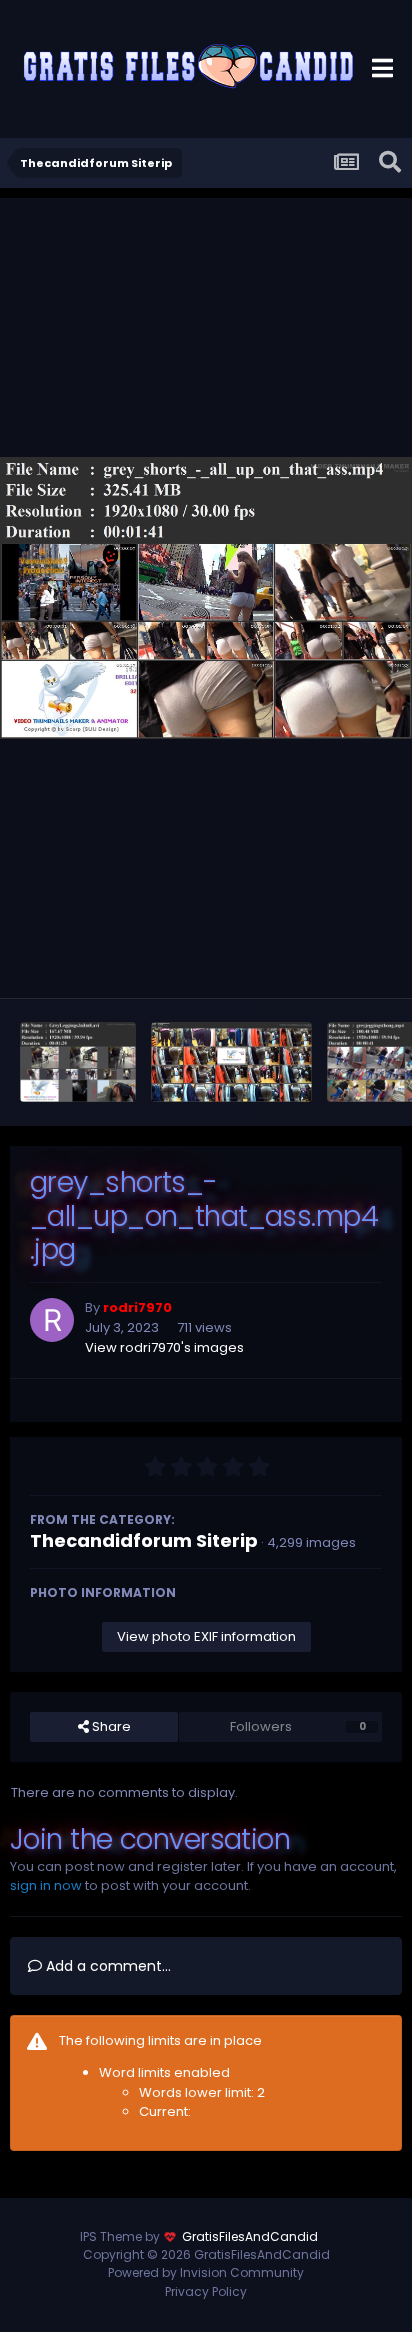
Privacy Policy (206, 2291)
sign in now (46, 1885)
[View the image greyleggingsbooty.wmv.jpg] (232, 1062)
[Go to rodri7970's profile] (52, 1320)
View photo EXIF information (206, 1636)
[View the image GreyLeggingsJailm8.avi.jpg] (78, 1062)
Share (110, 1726)
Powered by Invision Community (206, 2272)
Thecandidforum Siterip (144, 1540)
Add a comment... (106, 1966)
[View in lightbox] (206, 598)
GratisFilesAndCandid (250, 2236)
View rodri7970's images (164, 1347)
